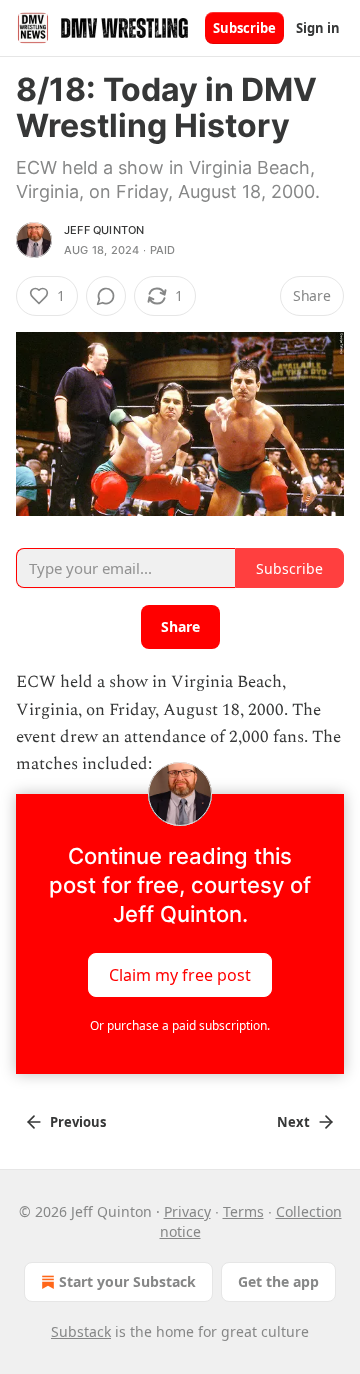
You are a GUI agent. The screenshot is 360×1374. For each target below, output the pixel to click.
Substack (81, 1331)
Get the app (278, 1281)
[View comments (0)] (106, 296)
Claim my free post (180, 975)
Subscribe (244, 28)
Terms (243, 1211)
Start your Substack (127, 1281)
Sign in (318, 28)
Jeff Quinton (104, 230)
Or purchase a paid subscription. (180, 1025)
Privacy (187, 1211)
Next (293, 1122)
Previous (78, 1122)
